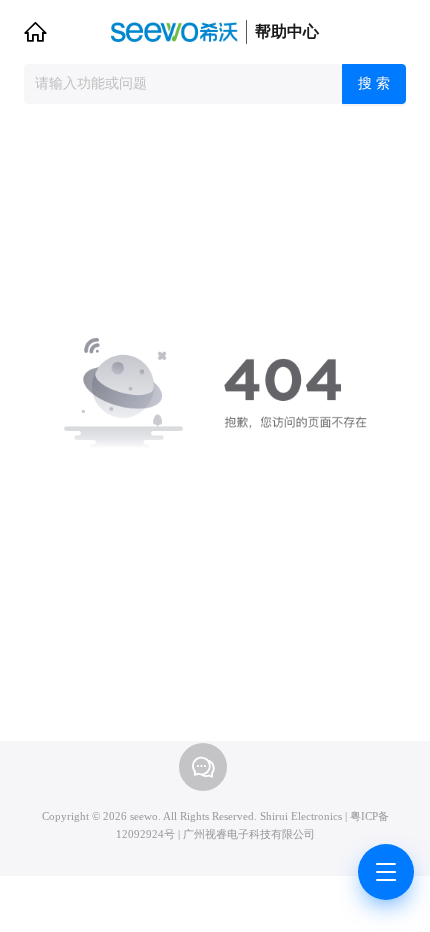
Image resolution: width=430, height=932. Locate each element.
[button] (35, 32)
